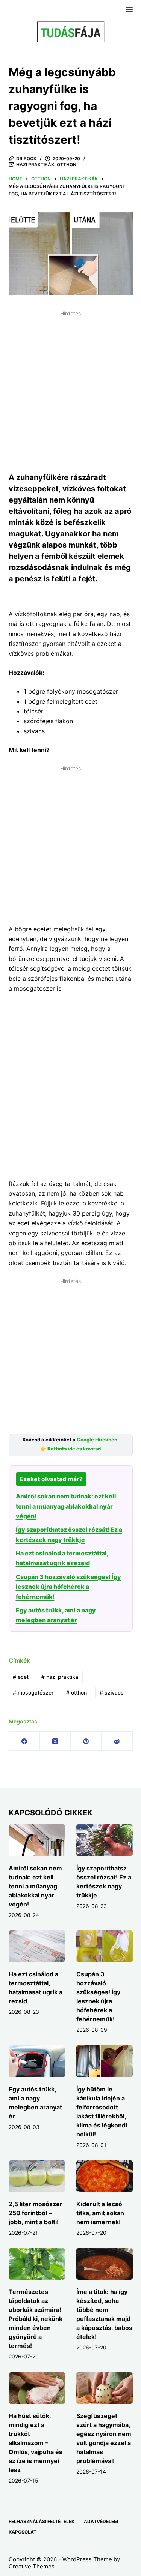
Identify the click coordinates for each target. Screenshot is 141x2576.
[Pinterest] (86, 1741)
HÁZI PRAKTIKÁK (35, 164)
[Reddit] (117, 1741)
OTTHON (67, 164)
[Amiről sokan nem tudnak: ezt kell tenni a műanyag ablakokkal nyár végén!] (37, 1840)
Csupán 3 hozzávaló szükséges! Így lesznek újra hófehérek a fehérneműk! (68, 1587)
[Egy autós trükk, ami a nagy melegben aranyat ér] (37, 2061)
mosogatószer (33, 1693)
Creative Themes (32, 2566)
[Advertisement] (70, 390)
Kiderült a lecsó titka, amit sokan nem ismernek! (100, 2213)
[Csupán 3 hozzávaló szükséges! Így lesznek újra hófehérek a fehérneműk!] (105, 1946)
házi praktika (60, 1677)
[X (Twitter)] (55, 1741)
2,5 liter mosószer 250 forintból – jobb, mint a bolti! (36, 2213)
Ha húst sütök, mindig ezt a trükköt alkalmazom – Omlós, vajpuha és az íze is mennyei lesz (36, 2443)
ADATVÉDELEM (101, 2521)
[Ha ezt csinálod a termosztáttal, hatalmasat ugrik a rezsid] (37, 1946)
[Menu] (129, 9)
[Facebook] (24, 1741)
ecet (21, 1677)
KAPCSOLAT (23, 2532)
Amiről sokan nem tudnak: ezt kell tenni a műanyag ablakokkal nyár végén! (66, 1506)
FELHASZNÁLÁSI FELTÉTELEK (42, 2521)
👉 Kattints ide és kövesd (70, 1449)
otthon (77, 1693)
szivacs (112, 1693)
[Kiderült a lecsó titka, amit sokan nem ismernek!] (105, 2176)
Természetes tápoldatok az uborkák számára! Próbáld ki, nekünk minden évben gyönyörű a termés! (36, 2319)
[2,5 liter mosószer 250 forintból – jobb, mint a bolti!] (37, 2176)
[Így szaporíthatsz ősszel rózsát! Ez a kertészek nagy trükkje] (105, 1840)
